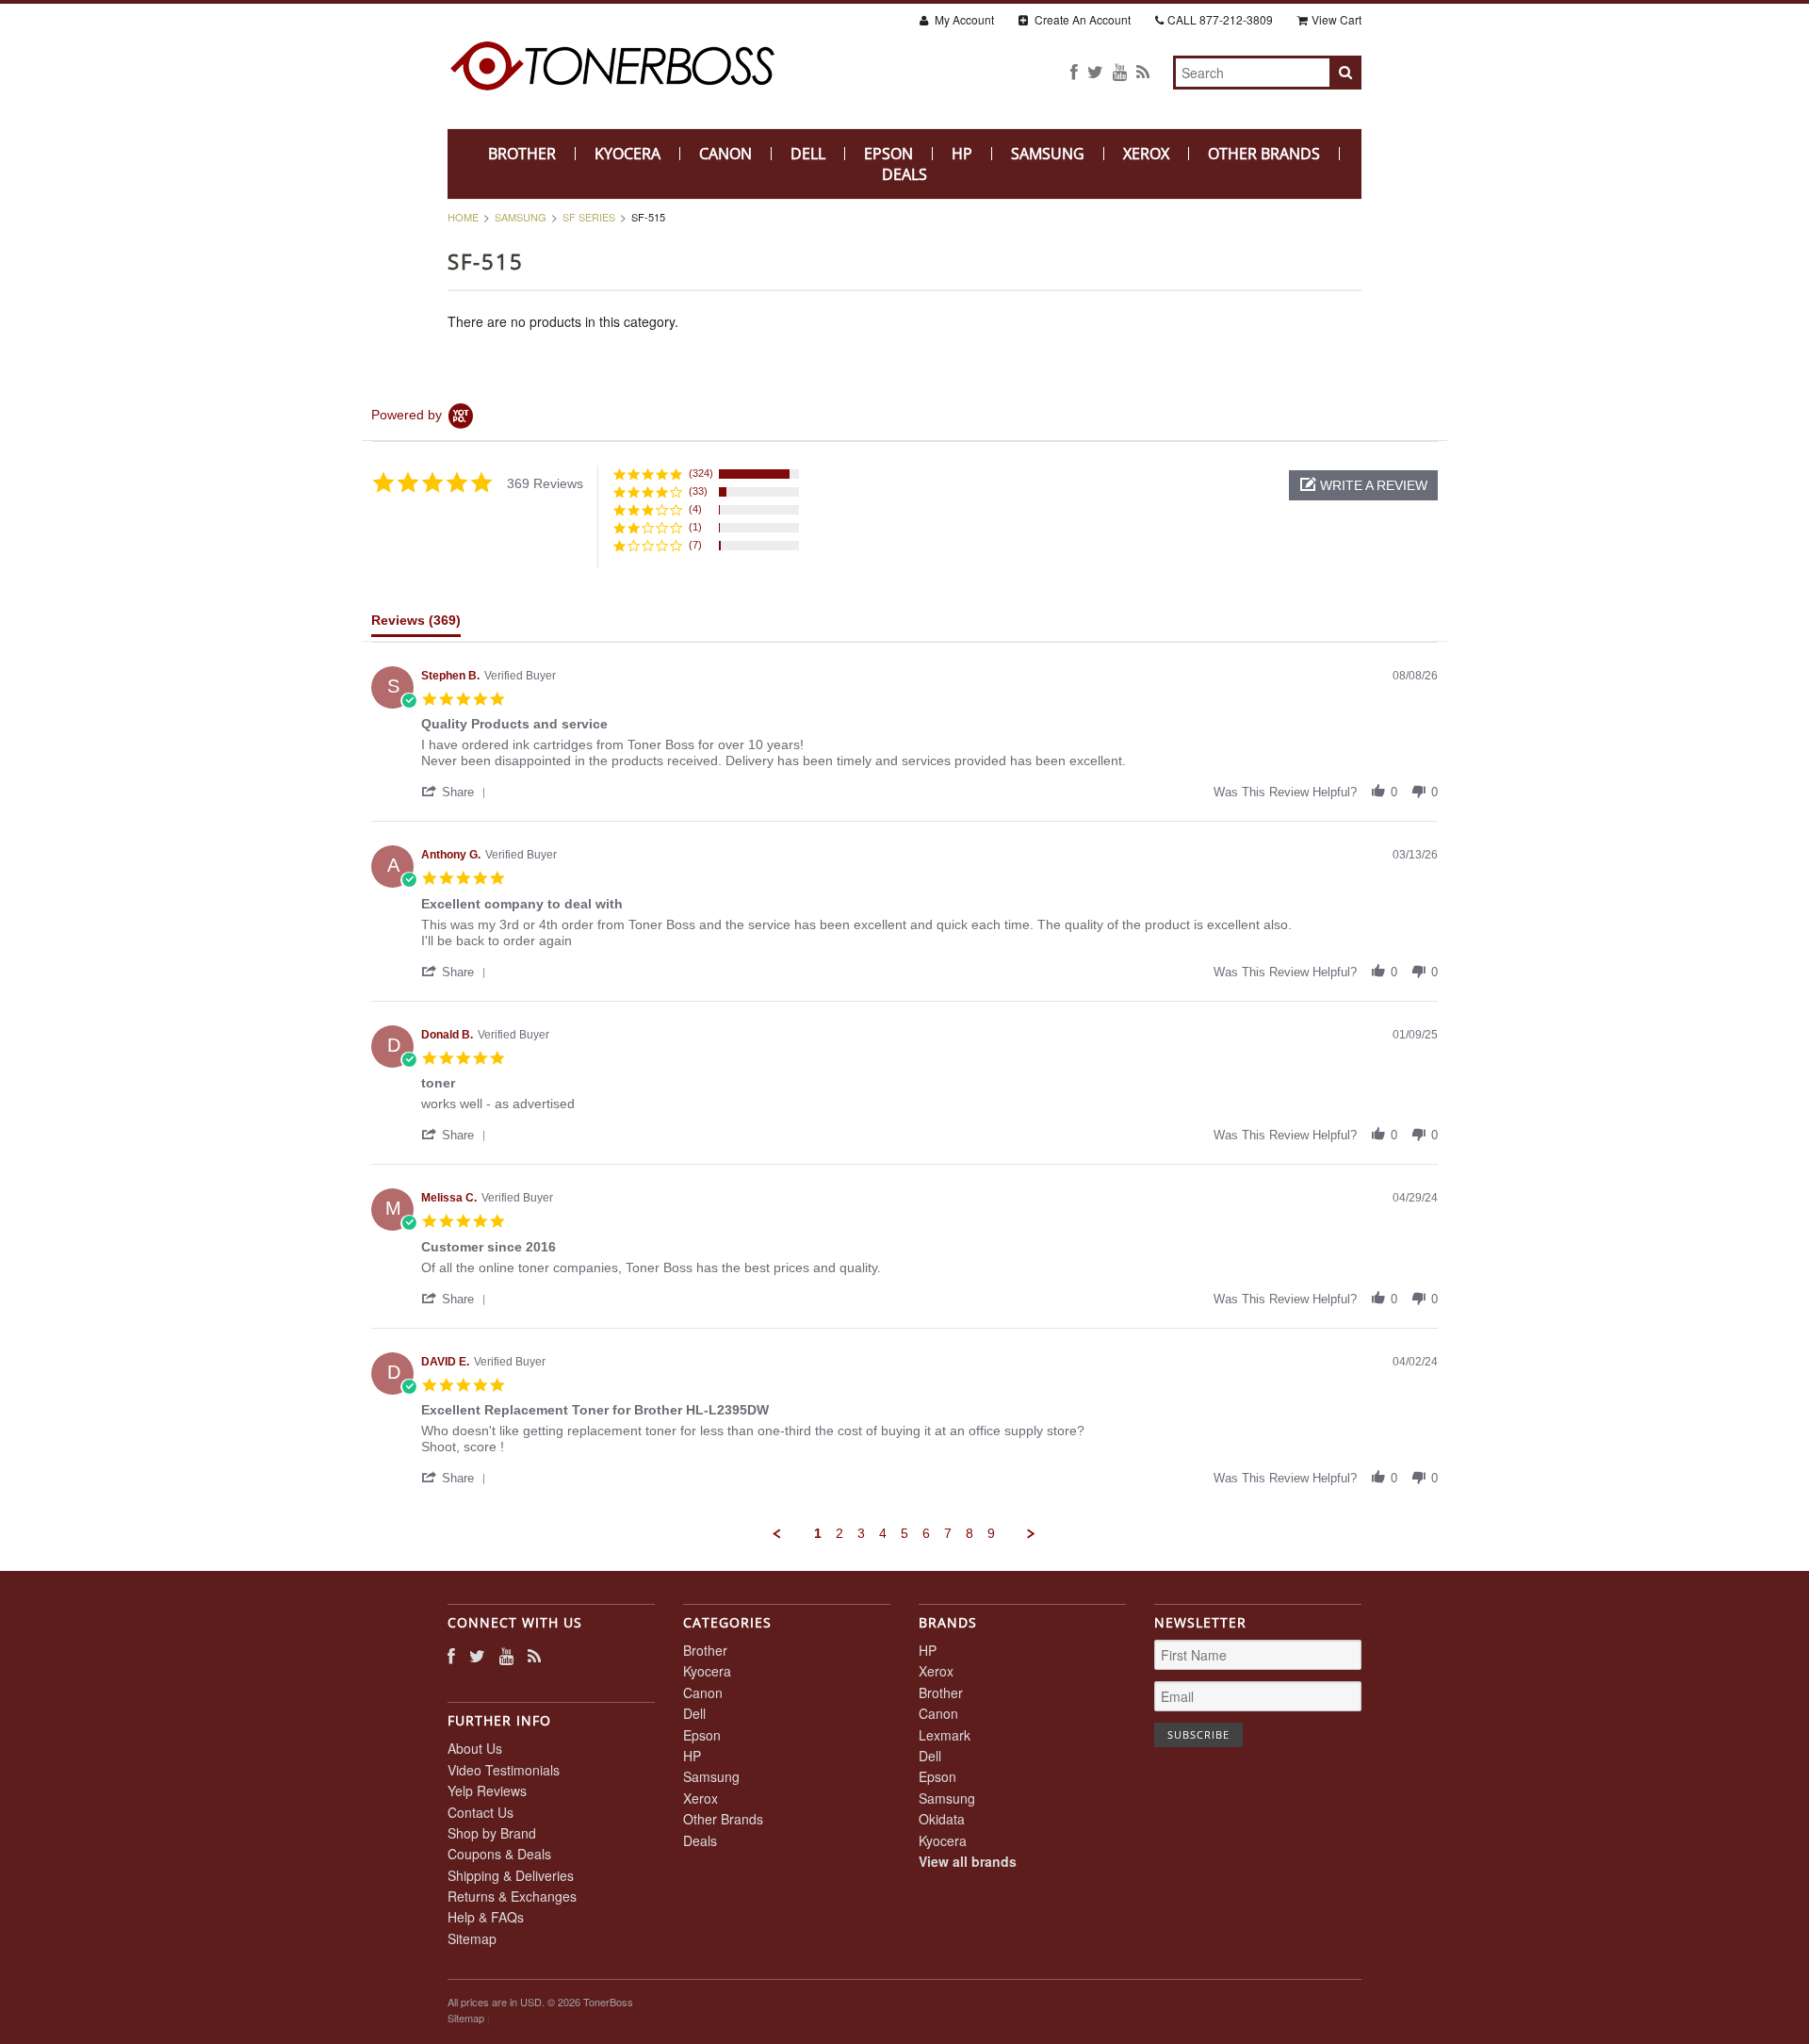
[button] (1363, 485)
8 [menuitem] (970, 1533)
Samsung (1048, 154)
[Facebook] (1074, 71)
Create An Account (1081, 19)
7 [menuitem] (948, 1533)
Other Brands (1264, 154)
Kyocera (627, 154)
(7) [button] (695, 545)
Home (463, 217)
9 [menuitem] (991, 1533)
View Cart (1336, 19)
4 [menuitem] (883, 1533)
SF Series (589, 217)
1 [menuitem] (818, 1533)
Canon (725, 154)
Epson (888, 154)
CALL (1220, 19)
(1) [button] (695, 527)
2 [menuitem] (839, 1533)
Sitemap (472, 1938)
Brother (522, 154)
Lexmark (945, 1735)
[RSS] (1143, 71)
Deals (904, 174)
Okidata (942, 1819)
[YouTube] (1120, 71)
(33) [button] (698, 491)
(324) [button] (701, 473)
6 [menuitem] (926, 1533)
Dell (808, 154)
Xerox (1146, 154)
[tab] (416, 625)
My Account (963, 19)
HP (962, 154)
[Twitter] (1095, 71)
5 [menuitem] (904, 1533)
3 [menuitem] (861, 1533)
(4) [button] (695, 509)
